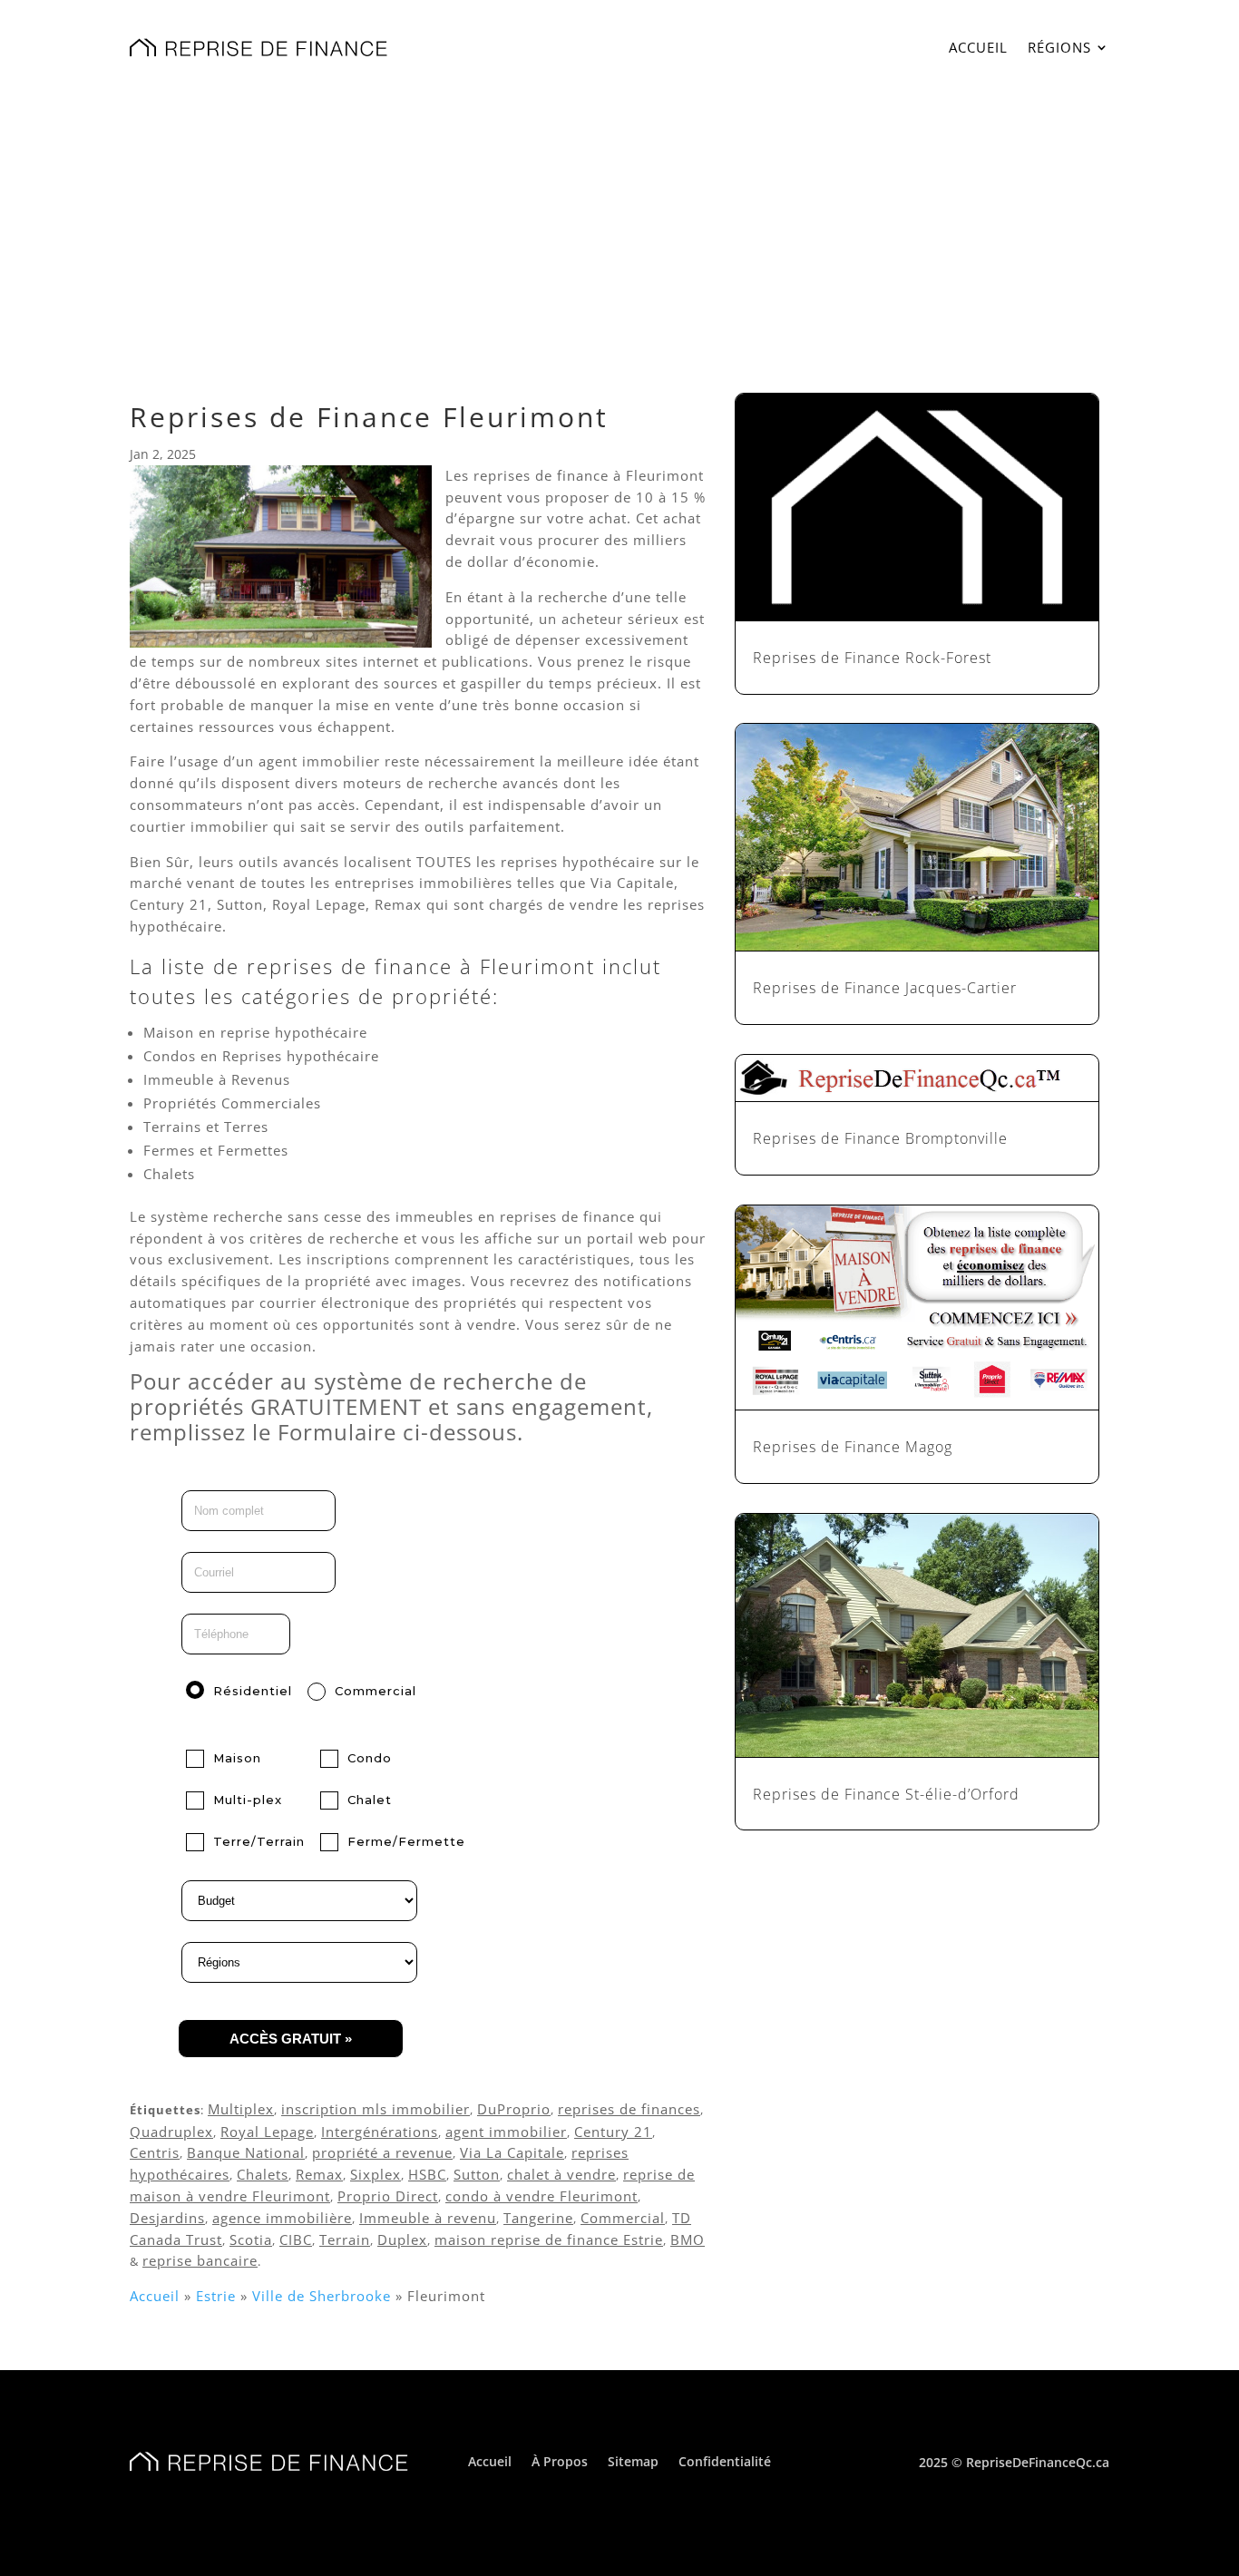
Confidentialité (725, 2460)
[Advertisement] (619, 229)
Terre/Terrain (259, 1841)
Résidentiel (253, 1691)
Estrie (216, 2296)
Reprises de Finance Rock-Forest (872, 658)
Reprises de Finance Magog (853, 1447)
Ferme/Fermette (406, 1841)
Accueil (978, 47)
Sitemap (633, 2460)
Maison (237, 1758)
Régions (1059, 47)
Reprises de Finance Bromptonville (880, 1138)
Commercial (376, 1691)
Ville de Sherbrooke (322, 2296)
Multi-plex (248, 1800)
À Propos (560, 2460)
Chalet (370, 1800)
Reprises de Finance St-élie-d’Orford (886, 1794)
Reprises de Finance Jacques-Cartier (885, 988)
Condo (370, 1758)
